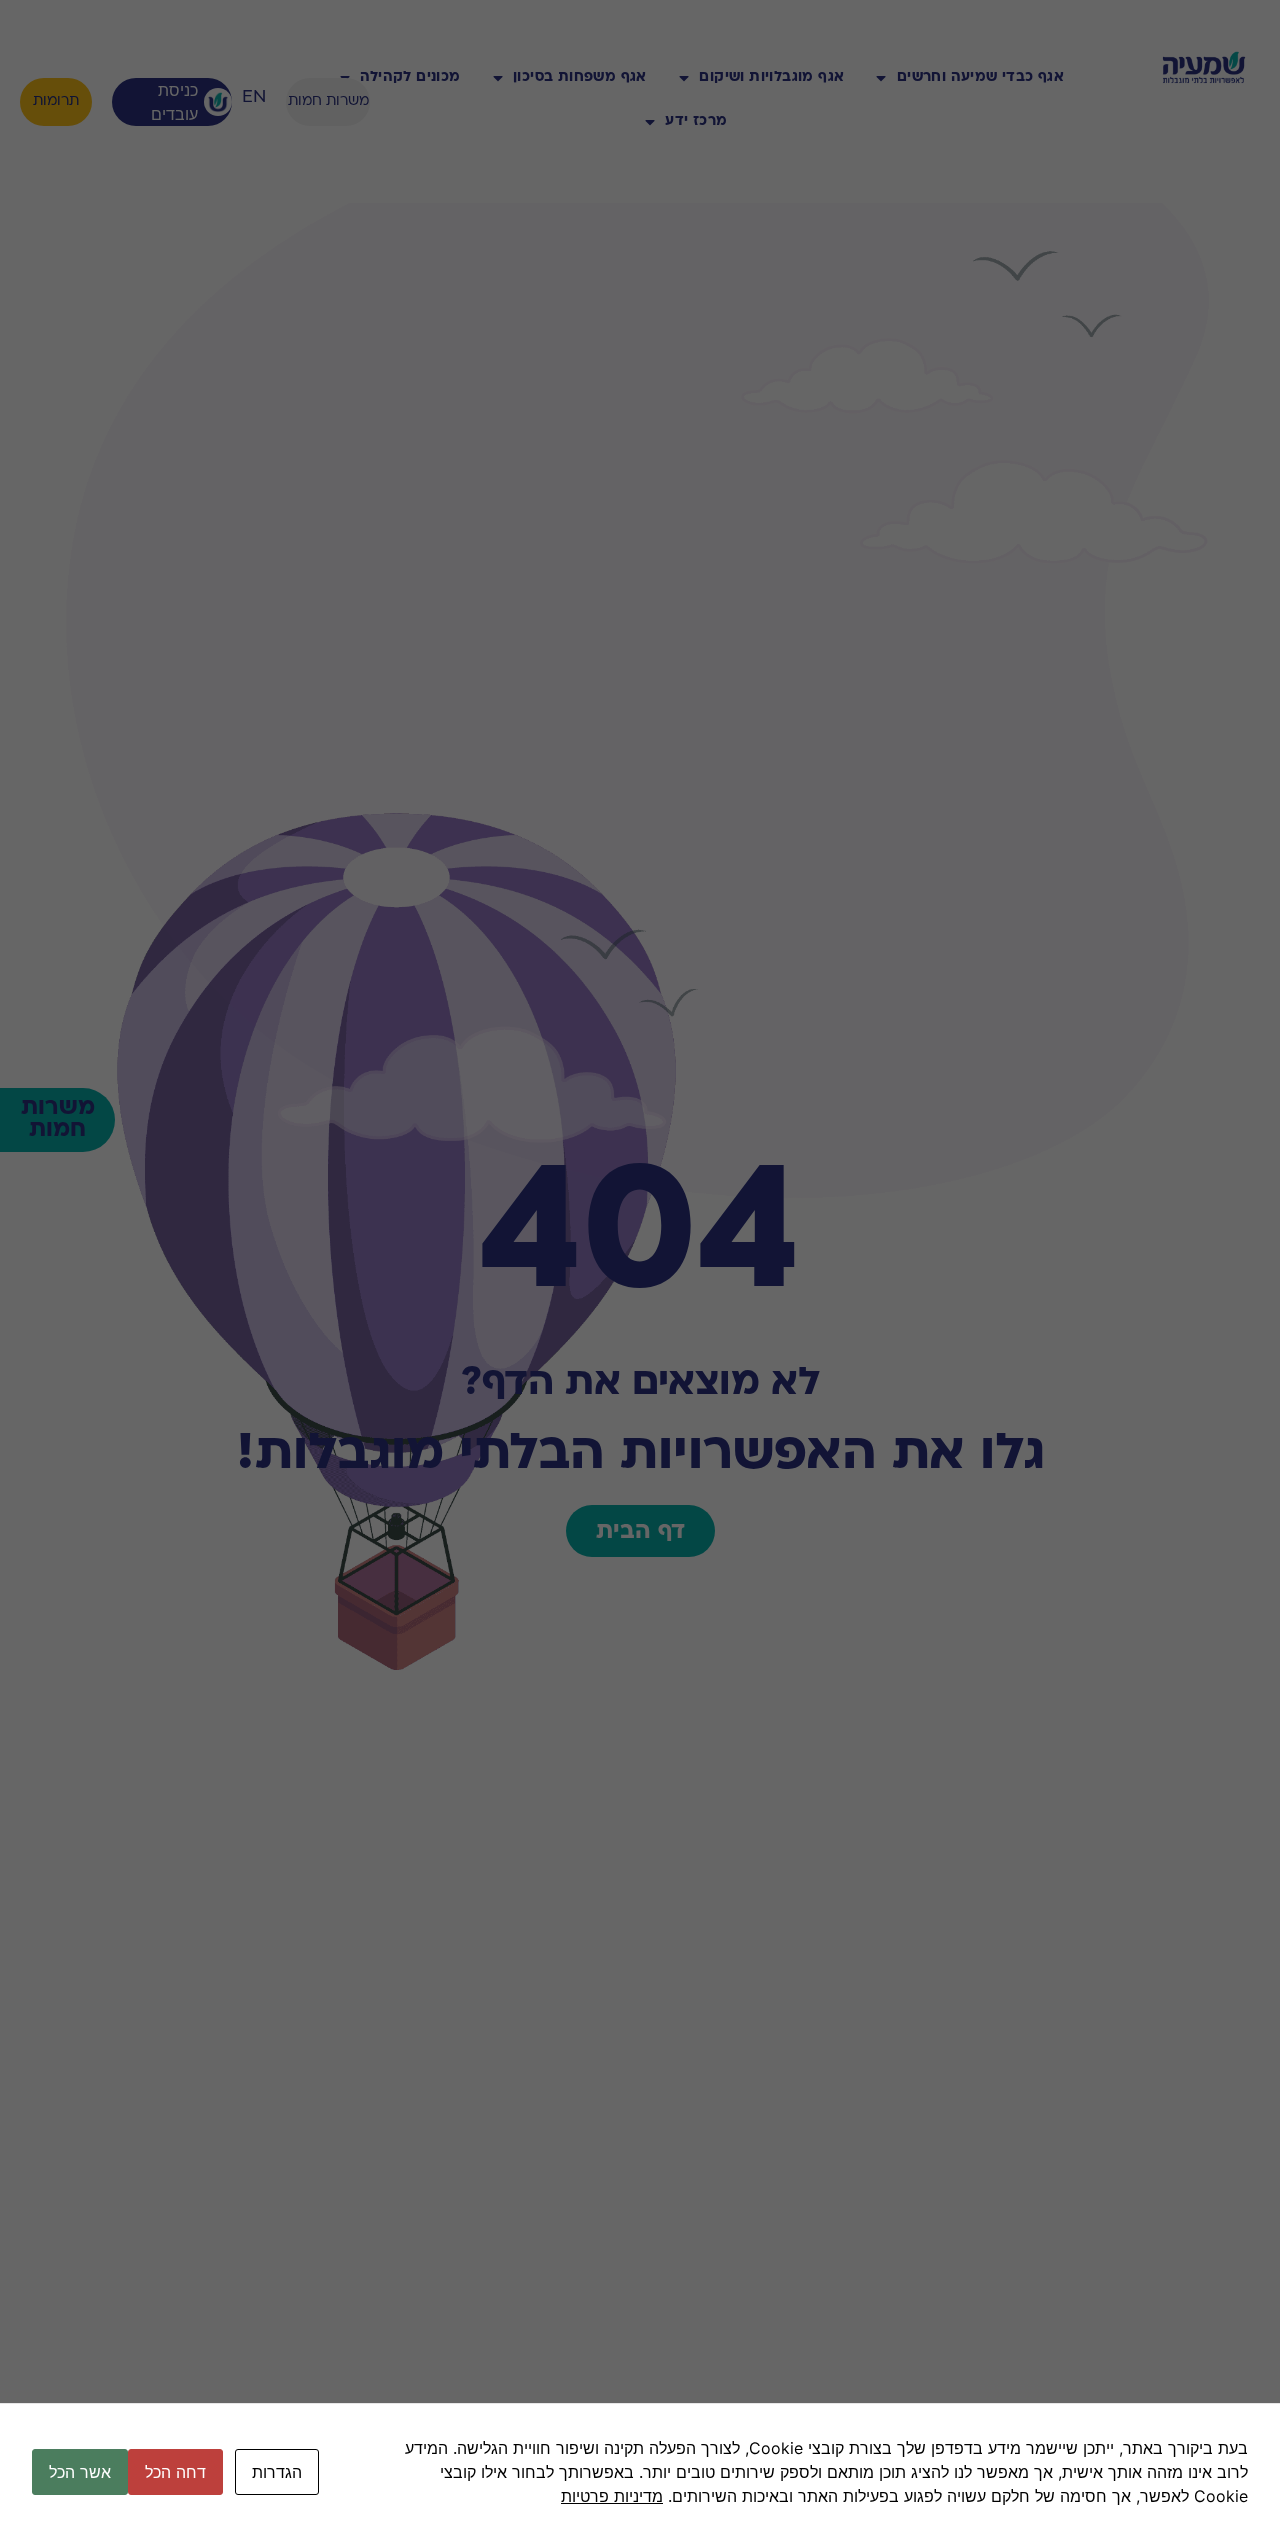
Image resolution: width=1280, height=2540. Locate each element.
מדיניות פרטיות (612, 2496)
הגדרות (277, 2472)
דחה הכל (175, 2472)
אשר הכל (80, 2472)
